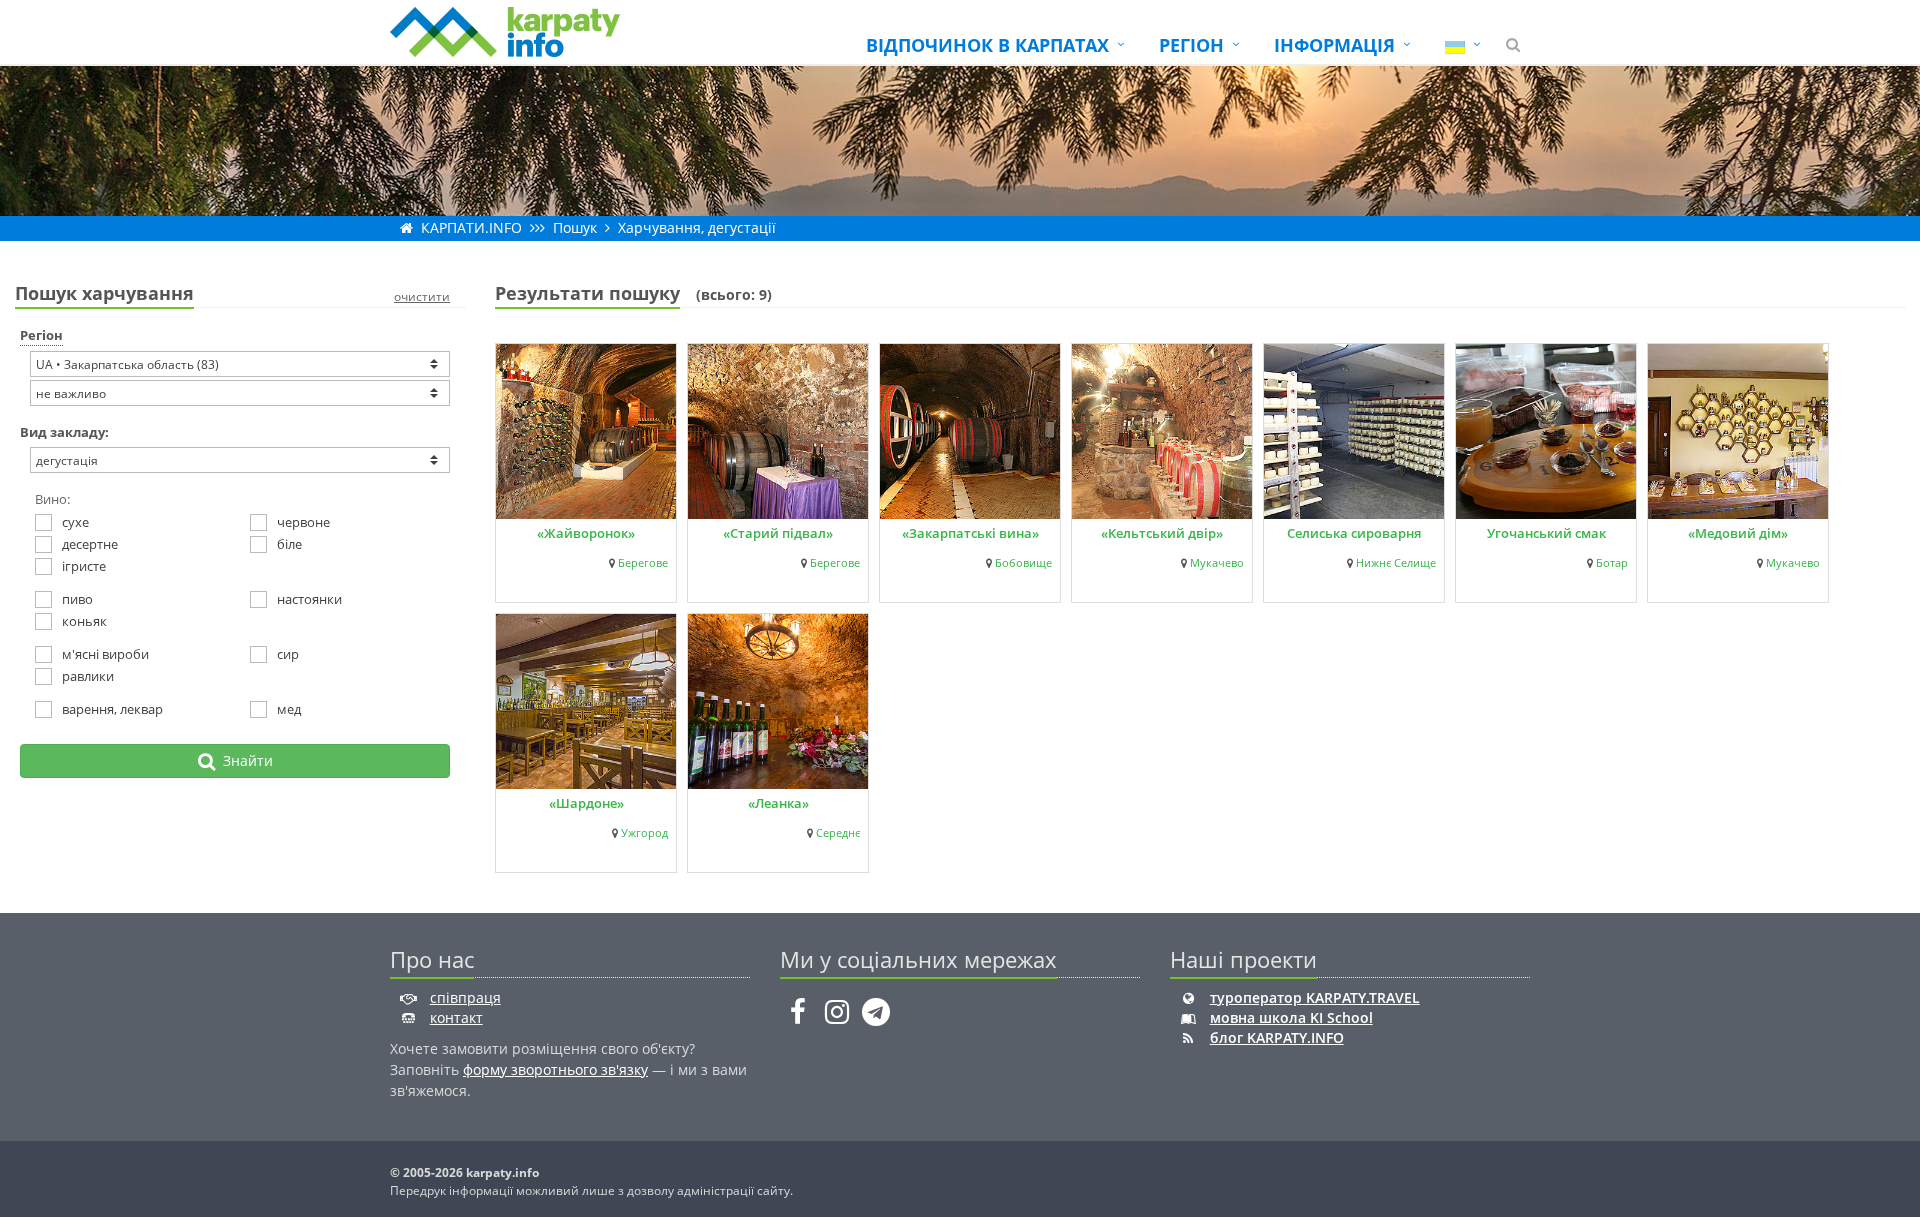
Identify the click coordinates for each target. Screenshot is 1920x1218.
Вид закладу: (64, 432)
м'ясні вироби (105, 654)
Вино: (52, 499)
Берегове (643, 563)
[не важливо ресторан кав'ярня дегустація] (240, 460)
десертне (90, 544)
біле (289, 544)
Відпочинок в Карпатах (987, 45)
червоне (303, 522)
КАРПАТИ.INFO (471, 227)
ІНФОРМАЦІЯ (1334, 45)
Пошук (575, 227)
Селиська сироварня (1354, 533)
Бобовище (1023, 563)
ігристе (84, 566)
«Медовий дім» (1738, 533)
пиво (77, 599)
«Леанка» (778, 803)
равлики (88, 676)
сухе (75, 522)
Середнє (838, 833)
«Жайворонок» (586, 533)
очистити (422, 296)
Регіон (41, 335)
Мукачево (1217, 563)
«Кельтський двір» (1162, 533)
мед (289, 709)
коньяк (84, 621)
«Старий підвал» (778, 533)
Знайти (244, 760)
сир (288, 654)
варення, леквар (112, 709)
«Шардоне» (586, 803)
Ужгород (644, 833)
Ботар (1612, 563)
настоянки (309, 599)
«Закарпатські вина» (970, 533)
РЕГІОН (1191, 45)
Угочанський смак (1546, 533)
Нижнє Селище (1396, 563)
